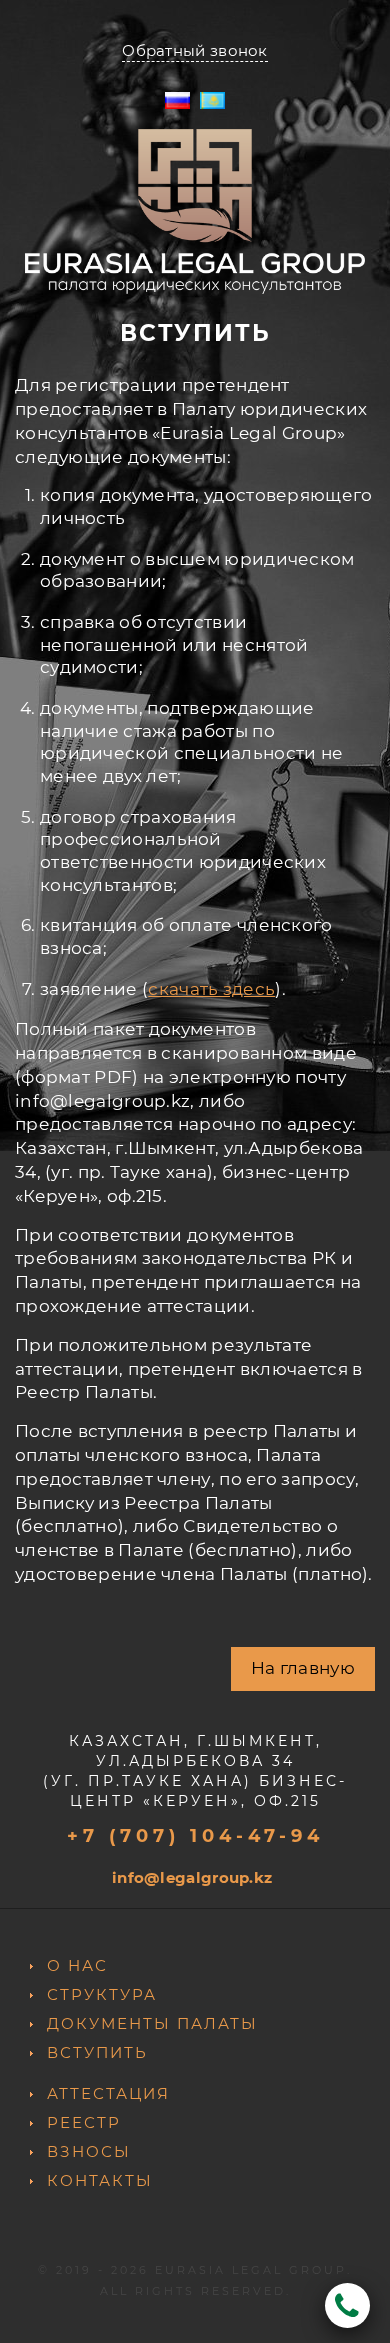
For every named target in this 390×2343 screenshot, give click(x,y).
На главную (303, 1668)
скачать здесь (211, 989)
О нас (77, 1965)
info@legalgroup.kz (192, 1877)
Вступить (97, 2052)
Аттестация (108, 2093)
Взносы (89, 2151)
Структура (102, 1994)
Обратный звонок (195, 50)
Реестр (84, 2122)
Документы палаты (152, 2023)
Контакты (100, 2180)
